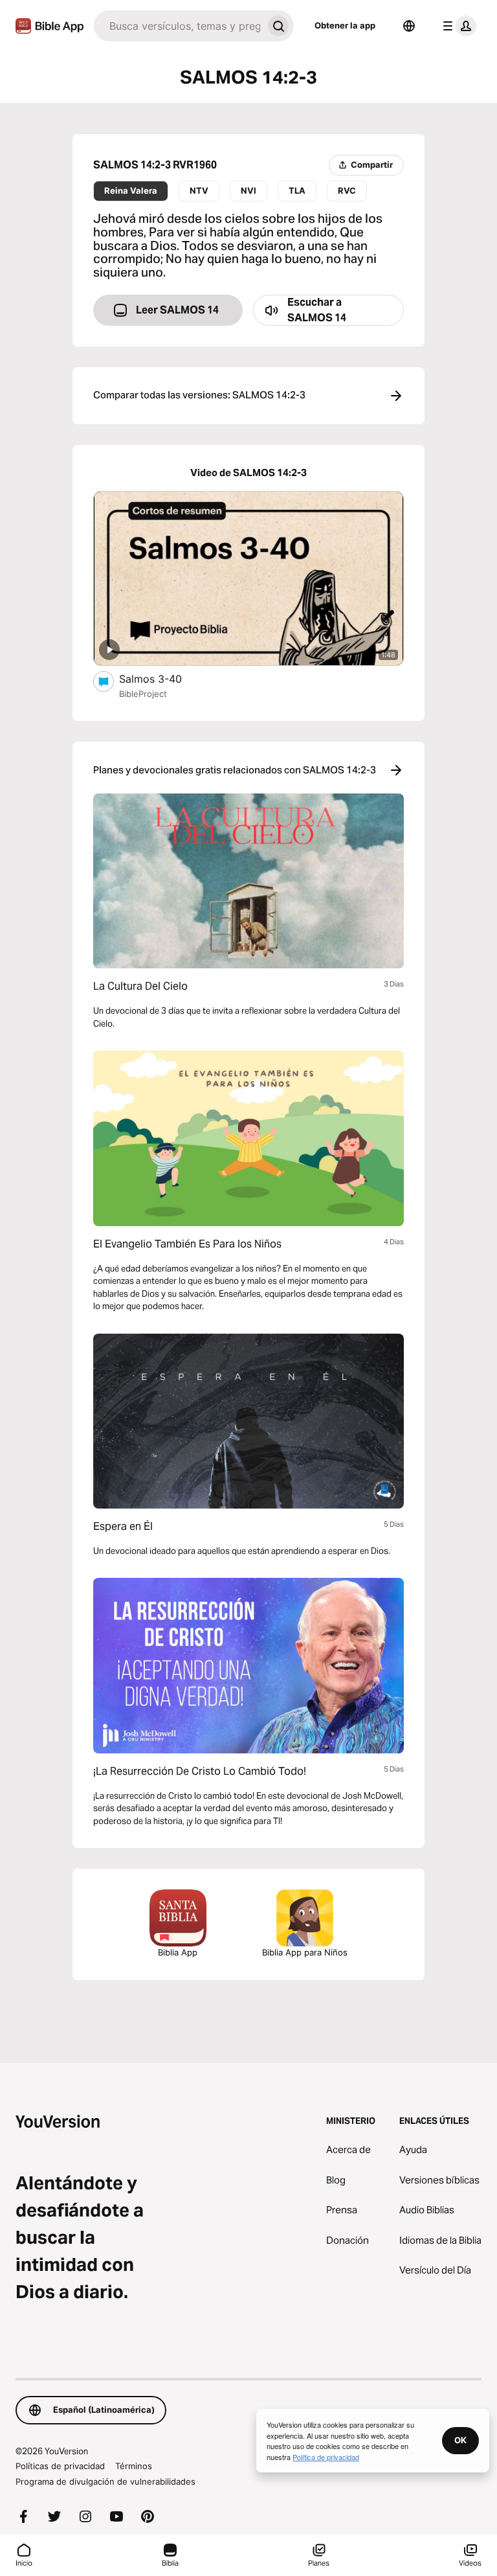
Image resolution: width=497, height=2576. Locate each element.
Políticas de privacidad (60, 2466)
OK (460, 2440)
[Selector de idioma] (409, 26)
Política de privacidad (326, 2457)
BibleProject (143, 694)
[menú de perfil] (457, 26)
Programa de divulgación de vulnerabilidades (105, 2481)
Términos (134, 2466)
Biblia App (178, 1952)
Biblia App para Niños (305, 1952)
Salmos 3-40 (163, 678)
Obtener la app (345, 25)
